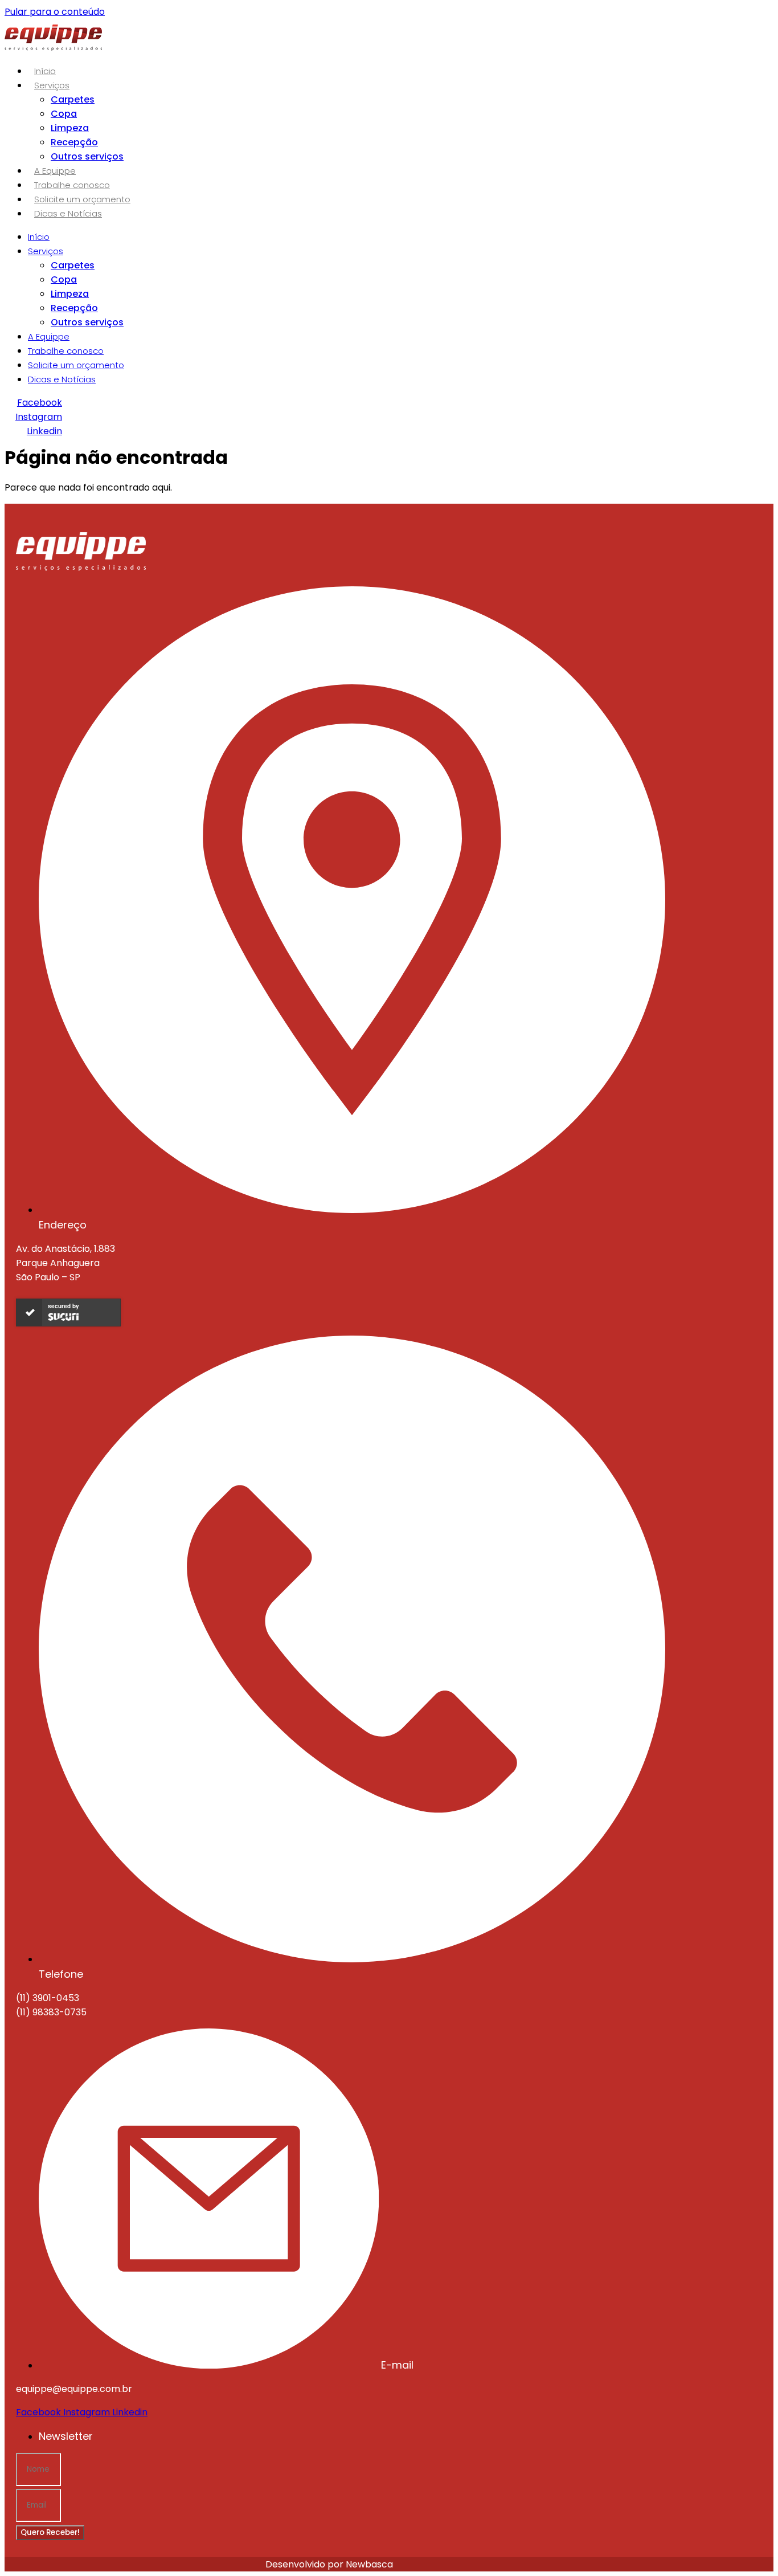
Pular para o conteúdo (55, 12)
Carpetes (73, 99)
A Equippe (55, 171)
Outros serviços (87, 156)
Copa (64, 114)
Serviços (52, 85)
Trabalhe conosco (72, 185)
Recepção (74, 142)
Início (45, 71)
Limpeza (70, 128)
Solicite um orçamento (82, 199)
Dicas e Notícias (68, 213)
